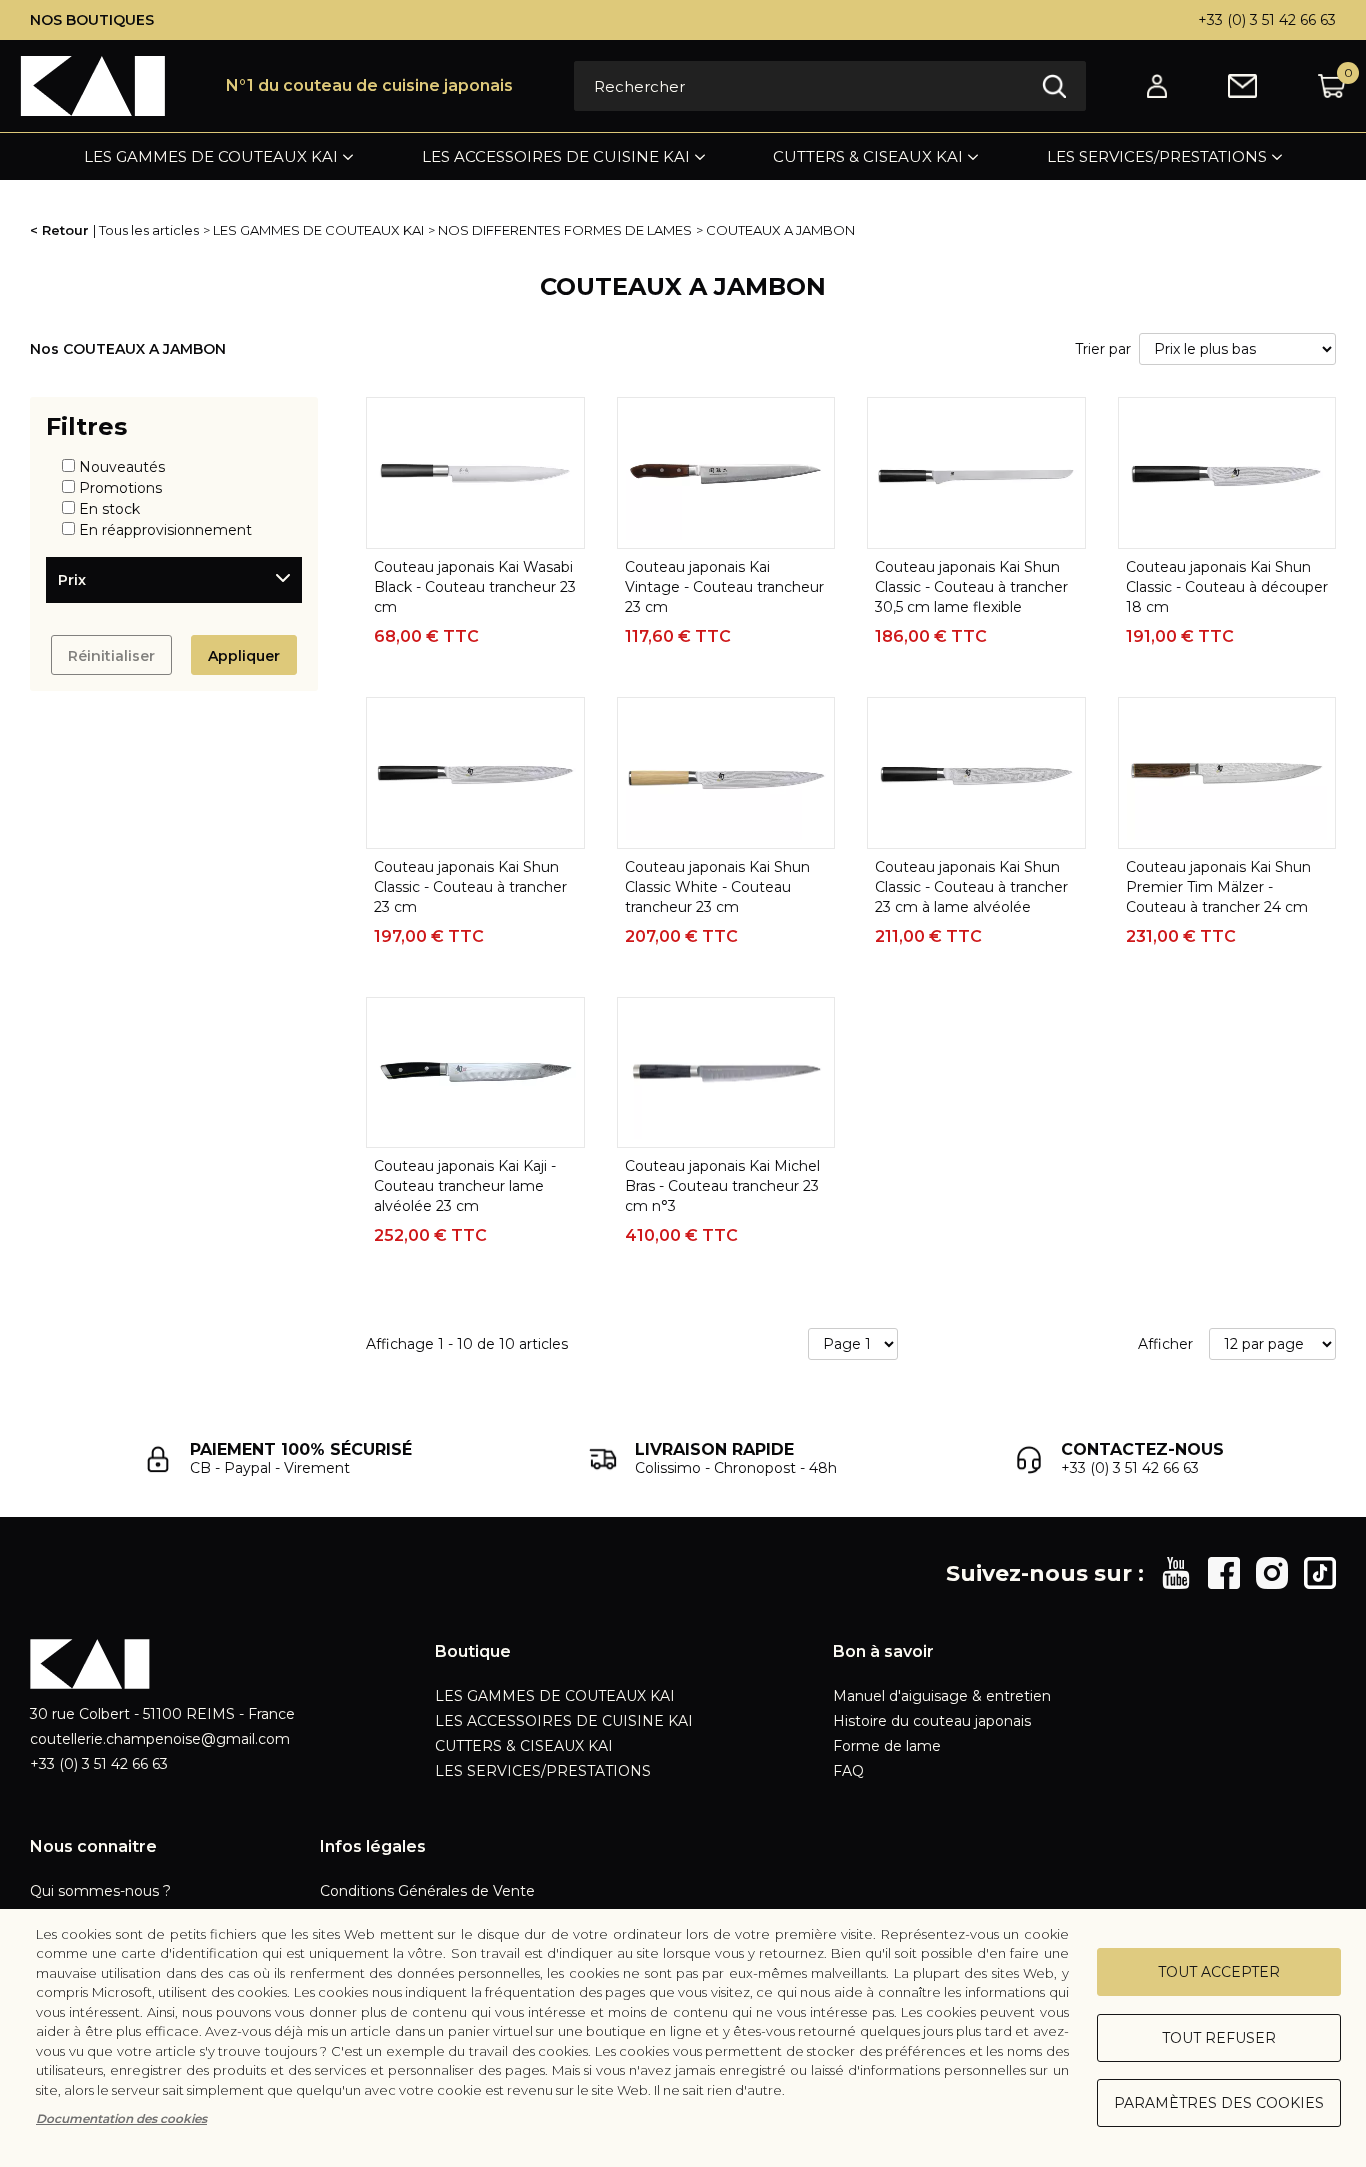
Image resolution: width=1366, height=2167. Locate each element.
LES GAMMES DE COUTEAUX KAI (211, 156)
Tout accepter (1219, 1972)
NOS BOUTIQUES (92, 20)
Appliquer (244, 656)
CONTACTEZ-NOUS (1142, 1449)
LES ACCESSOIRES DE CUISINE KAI (556, 156)
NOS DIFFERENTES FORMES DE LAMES (565, 230)
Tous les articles (149, 230)
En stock (109, 509)
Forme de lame (887, 1746)
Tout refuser (1219, 2038)
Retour (65, 230)
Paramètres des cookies (1219, 2103)
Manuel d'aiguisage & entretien (942, 1696)
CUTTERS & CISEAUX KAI (868, 156)
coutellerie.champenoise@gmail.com (160, 1739)
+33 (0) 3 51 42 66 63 (1267, 20)
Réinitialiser (111, 656)
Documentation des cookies (121, 2118)
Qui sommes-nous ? (100, 1891)
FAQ (848, 1771)
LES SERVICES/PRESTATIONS (1157, 156)
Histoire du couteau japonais (932, 1721)
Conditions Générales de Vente (427, 1891)
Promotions (120, 488)
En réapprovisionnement (165, 530)
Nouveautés (122, 467)
